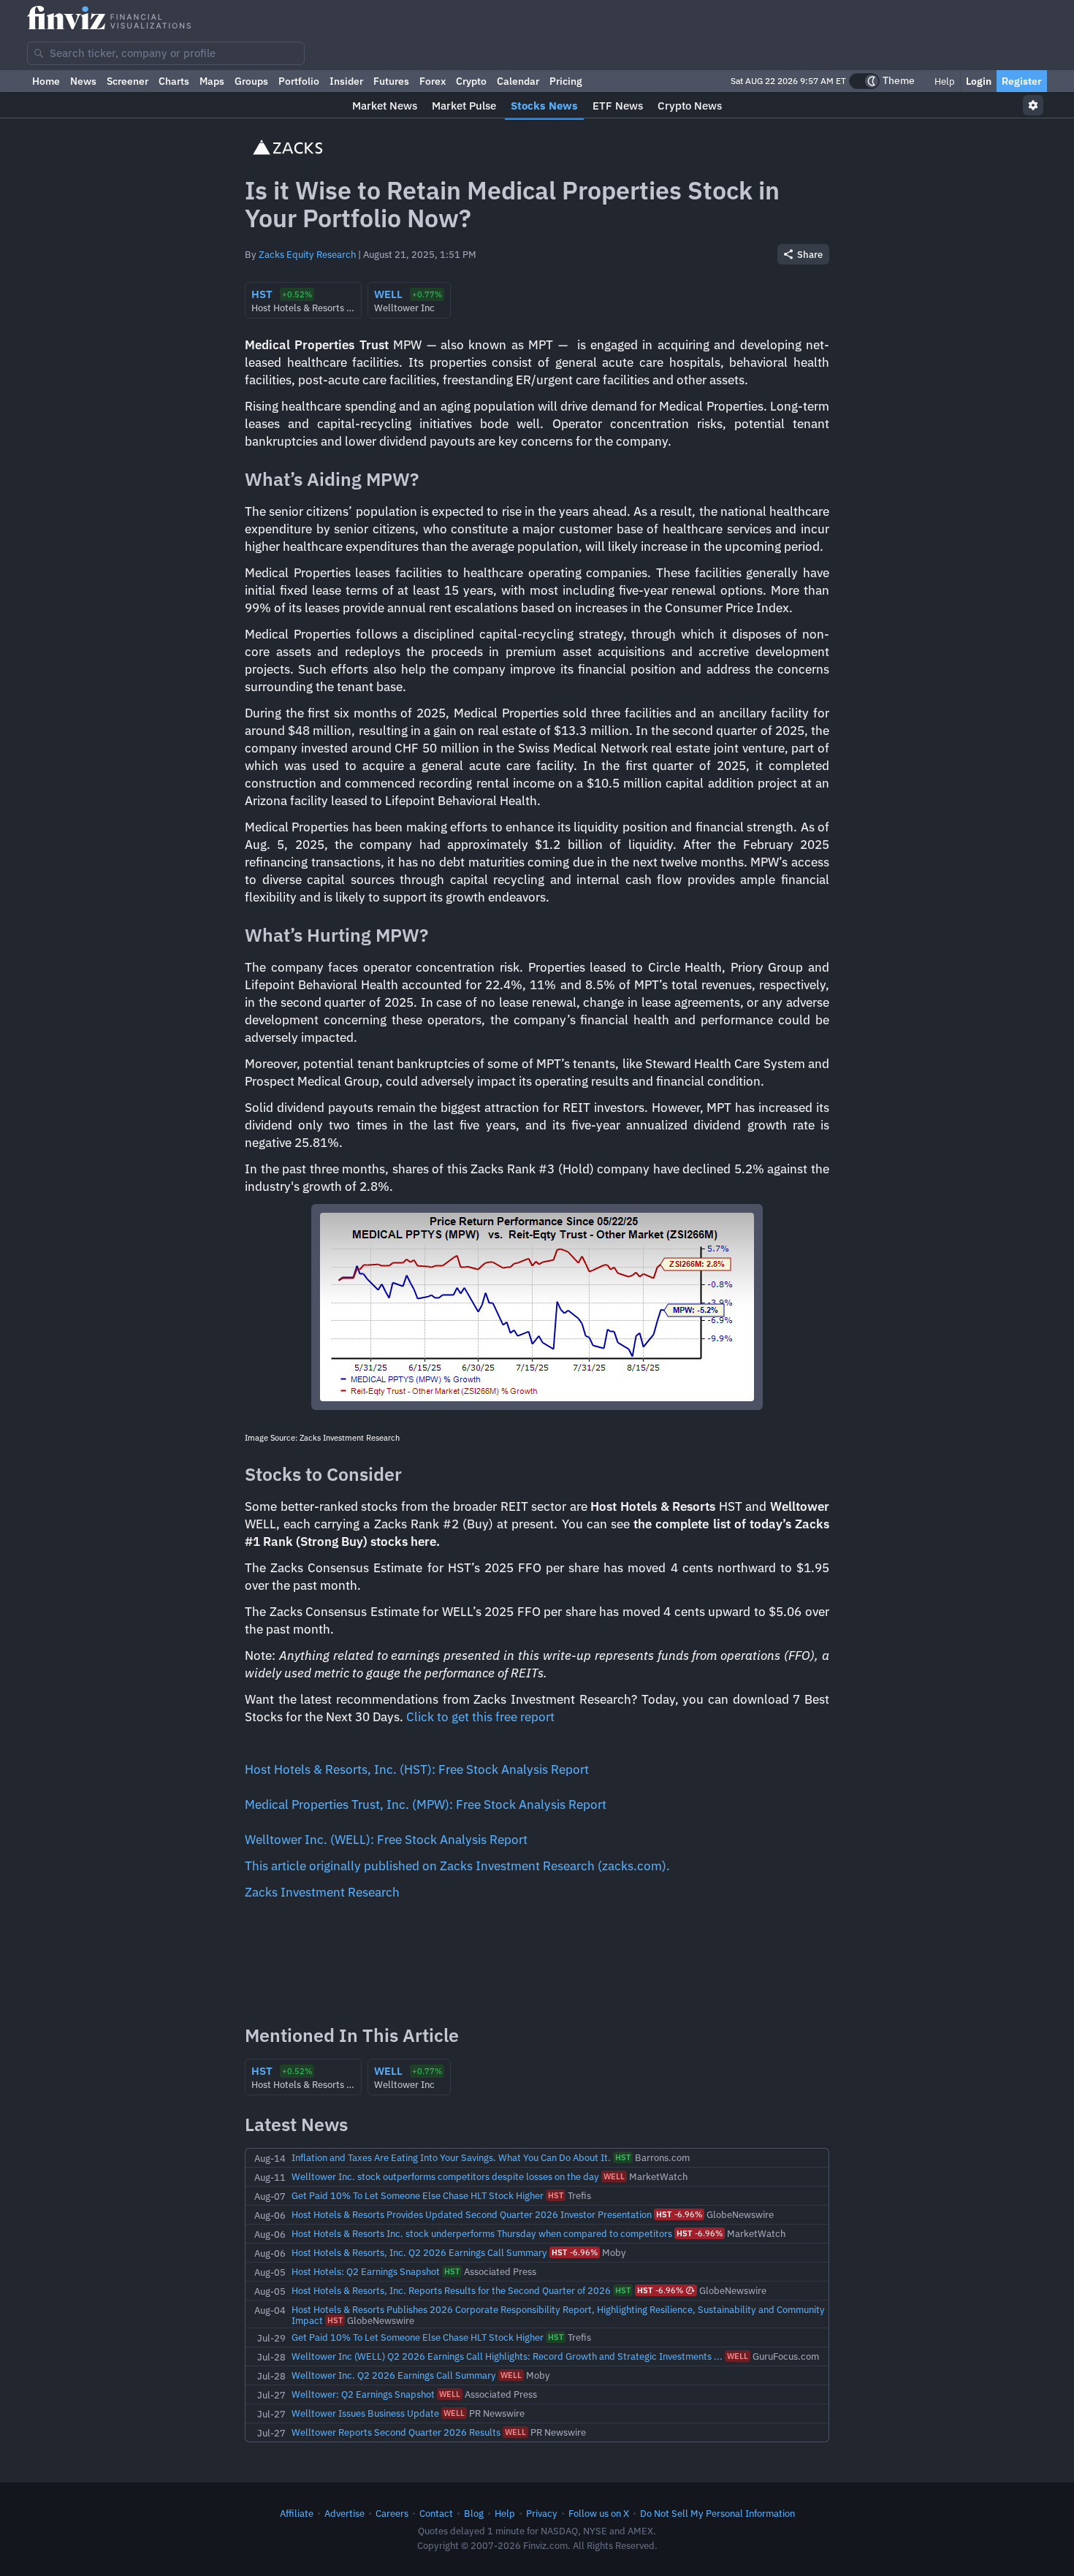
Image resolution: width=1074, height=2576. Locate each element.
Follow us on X (599, 2513)
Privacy (542, 2513)
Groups (251, 81)
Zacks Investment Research (322, 1892)
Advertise (344, 2513)
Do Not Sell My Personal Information (717, 2513)
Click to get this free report (480, 1717)
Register (1022, 81)
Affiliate (297, 2513)
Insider (346, 81)
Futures (391, 81)
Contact (436, 2513)
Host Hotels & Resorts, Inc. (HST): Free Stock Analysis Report (417, 1769)
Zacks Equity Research (307, 254)
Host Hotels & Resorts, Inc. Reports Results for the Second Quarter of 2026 (451, 2290)
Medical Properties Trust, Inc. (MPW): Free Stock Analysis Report (426, 1805)
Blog (474, 2513)
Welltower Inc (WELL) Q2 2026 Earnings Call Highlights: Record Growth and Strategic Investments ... (507, 2356)
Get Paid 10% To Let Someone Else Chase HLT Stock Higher (418, 2195)
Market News (385, 106)
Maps (212, 81)
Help (944, 81)
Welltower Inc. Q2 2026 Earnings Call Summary (394, 2375)
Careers (392, 2513)
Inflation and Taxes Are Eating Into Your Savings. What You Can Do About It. (451, 2157)
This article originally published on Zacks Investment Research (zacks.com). (457, 1866)
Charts (174, 81)
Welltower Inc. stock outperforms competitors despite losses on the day (445, 2176)
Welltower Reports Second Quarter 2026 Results (396, 2432)
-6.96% (679, 2214)
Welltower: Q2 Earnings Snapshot (363, 2394)
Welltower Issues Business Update (365, 2413)
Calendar (518, 81)
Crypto (471, 81)
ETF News (618, 106)
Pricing (566, 81)
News (83, 81)
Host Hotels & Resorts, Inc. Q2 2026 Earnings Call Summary (419, 2252)
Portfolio (299, 81)
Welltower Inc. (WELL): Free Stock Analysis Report (386, 1840)
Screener (127, 81)
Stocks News (544, 106)
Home (46, 81)
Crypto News (690, 106)
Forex (433, 81)
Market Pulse (464, 106)
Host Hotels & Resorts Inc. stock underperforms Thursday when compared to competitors (482, 2233)
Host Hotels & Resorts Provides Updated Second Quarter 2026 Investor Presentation (472, 2214)
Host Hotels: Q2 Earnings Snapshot (366, 2271)
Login (979, 81)
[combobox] (166, 53)
